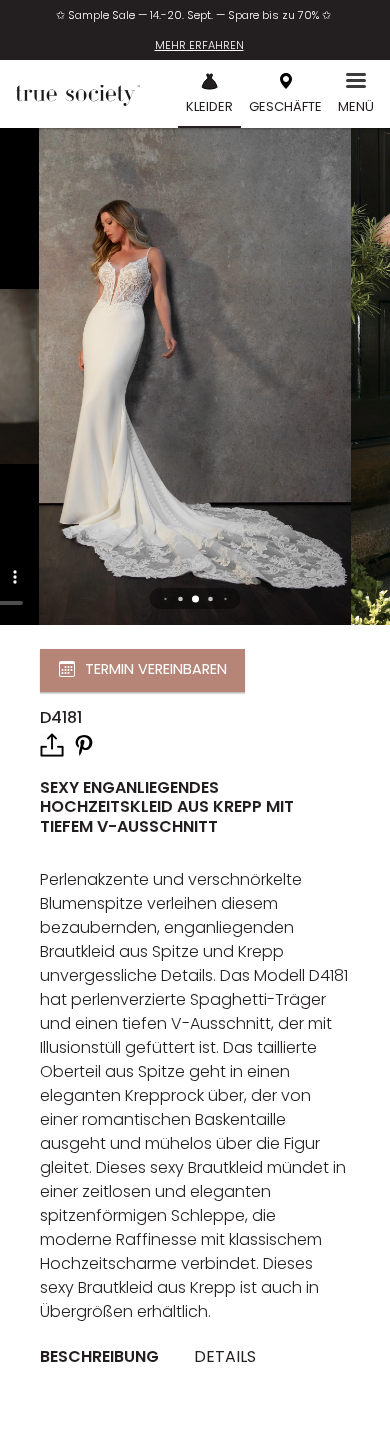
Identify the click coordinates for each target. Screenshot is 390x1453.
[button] (195, 598)
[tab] (107, 1357)
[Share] (52, 745)
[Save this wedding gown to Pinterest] (84, 744)
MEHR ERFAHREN (199, 45)
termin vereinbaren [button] (156, 669)
